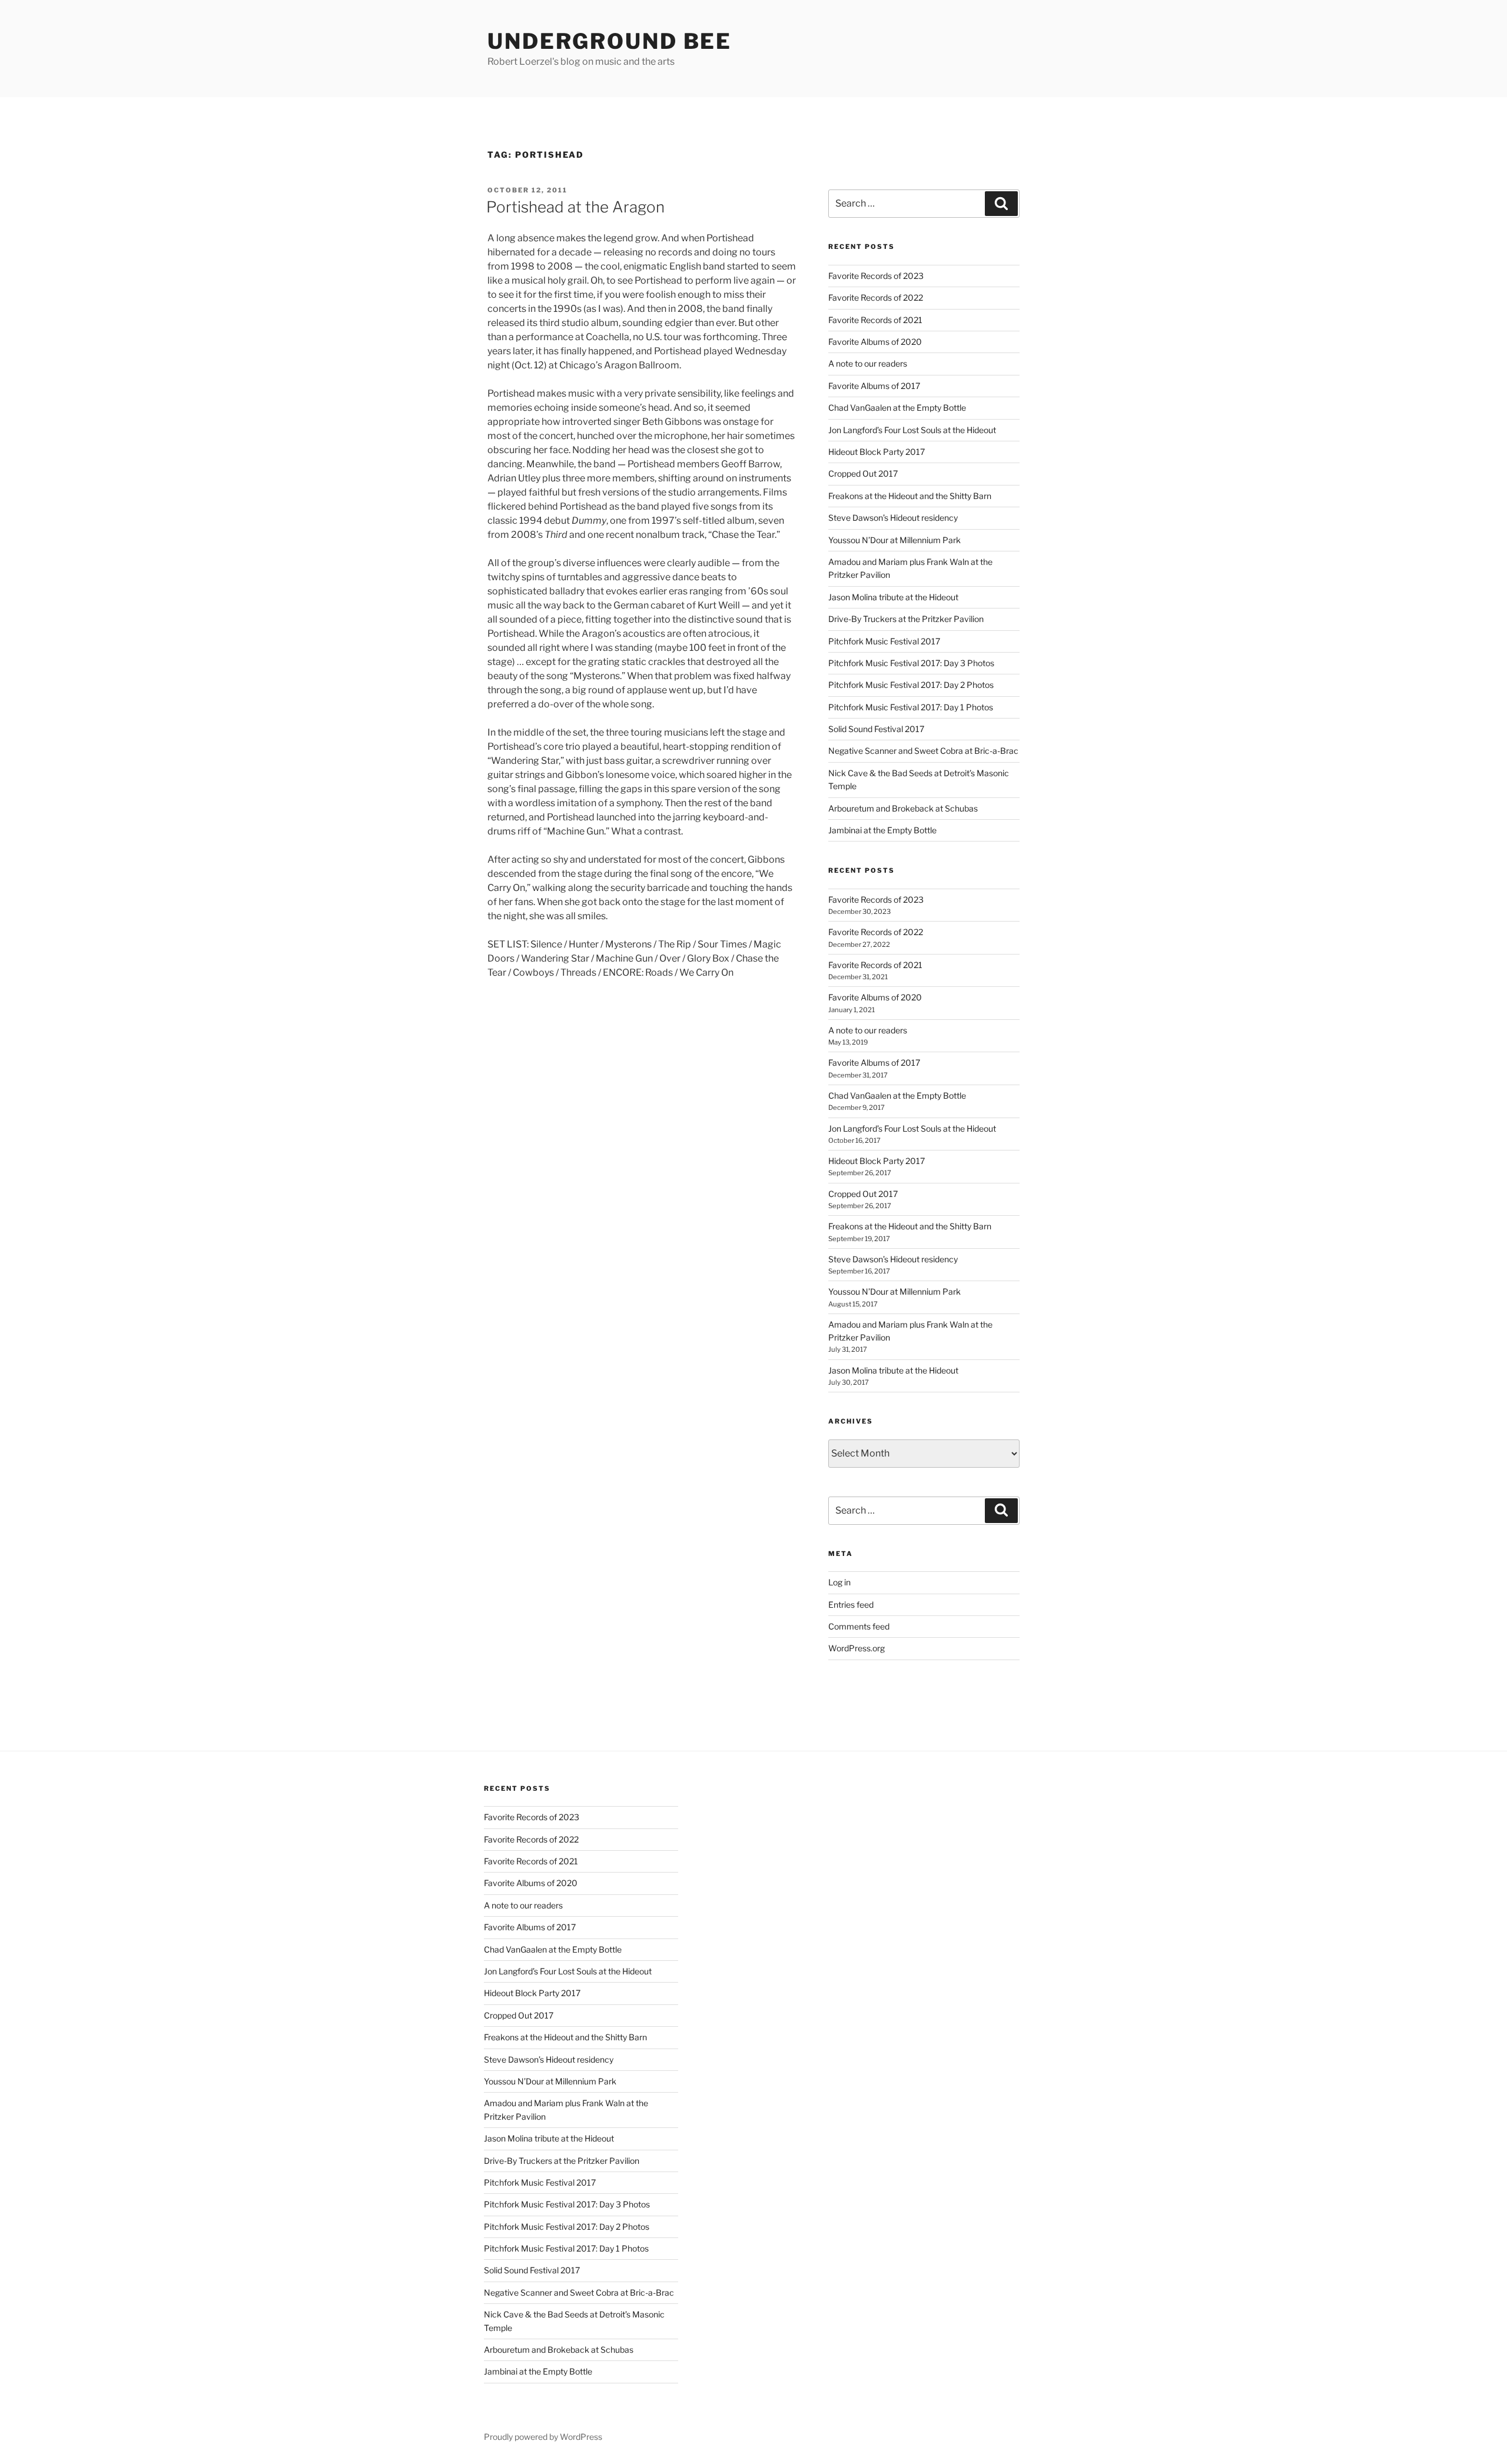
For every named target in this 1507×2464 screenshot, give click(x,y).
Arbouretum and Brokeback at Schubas (903, 808)
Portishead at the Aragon (575, 207)
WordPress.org (857, 1648)
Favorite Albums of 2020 (875, 342)
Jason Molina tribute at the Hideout (893, 597)
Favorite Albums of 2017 (874, 386)
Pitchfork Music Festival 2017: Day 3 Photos (911, 663)
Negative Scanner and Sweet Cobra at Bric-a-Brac (923, 751)
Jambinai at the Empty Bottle (882, 830)
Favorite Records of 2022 (876, 297)
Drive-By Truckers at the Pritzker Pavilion (906, 619)
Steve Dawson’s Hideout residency (893, 518)
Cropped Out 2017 (863, 473)
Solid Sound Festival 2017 (876, 729)
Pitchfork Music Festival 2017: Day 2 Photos (911, 685)
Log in (839, 1582)
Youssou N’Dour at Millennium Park (894, 540)
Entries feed (851, 1605)
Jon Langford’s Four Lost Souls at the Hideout (912, 430)
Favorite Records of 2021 (875, 320)
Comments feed (859, 1626)
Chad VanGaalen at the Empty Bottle (897, 408)
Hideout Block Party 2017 (877, 452)
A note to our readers (868, 363)
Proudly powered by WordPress (543, 2437)
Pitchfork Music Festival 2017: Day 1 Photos (911, 707)
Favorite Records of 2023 (876, 276)
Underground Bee (610, 41)
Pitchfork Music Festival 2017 (884, 641)
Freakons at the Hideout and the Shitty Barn (910, 496)
